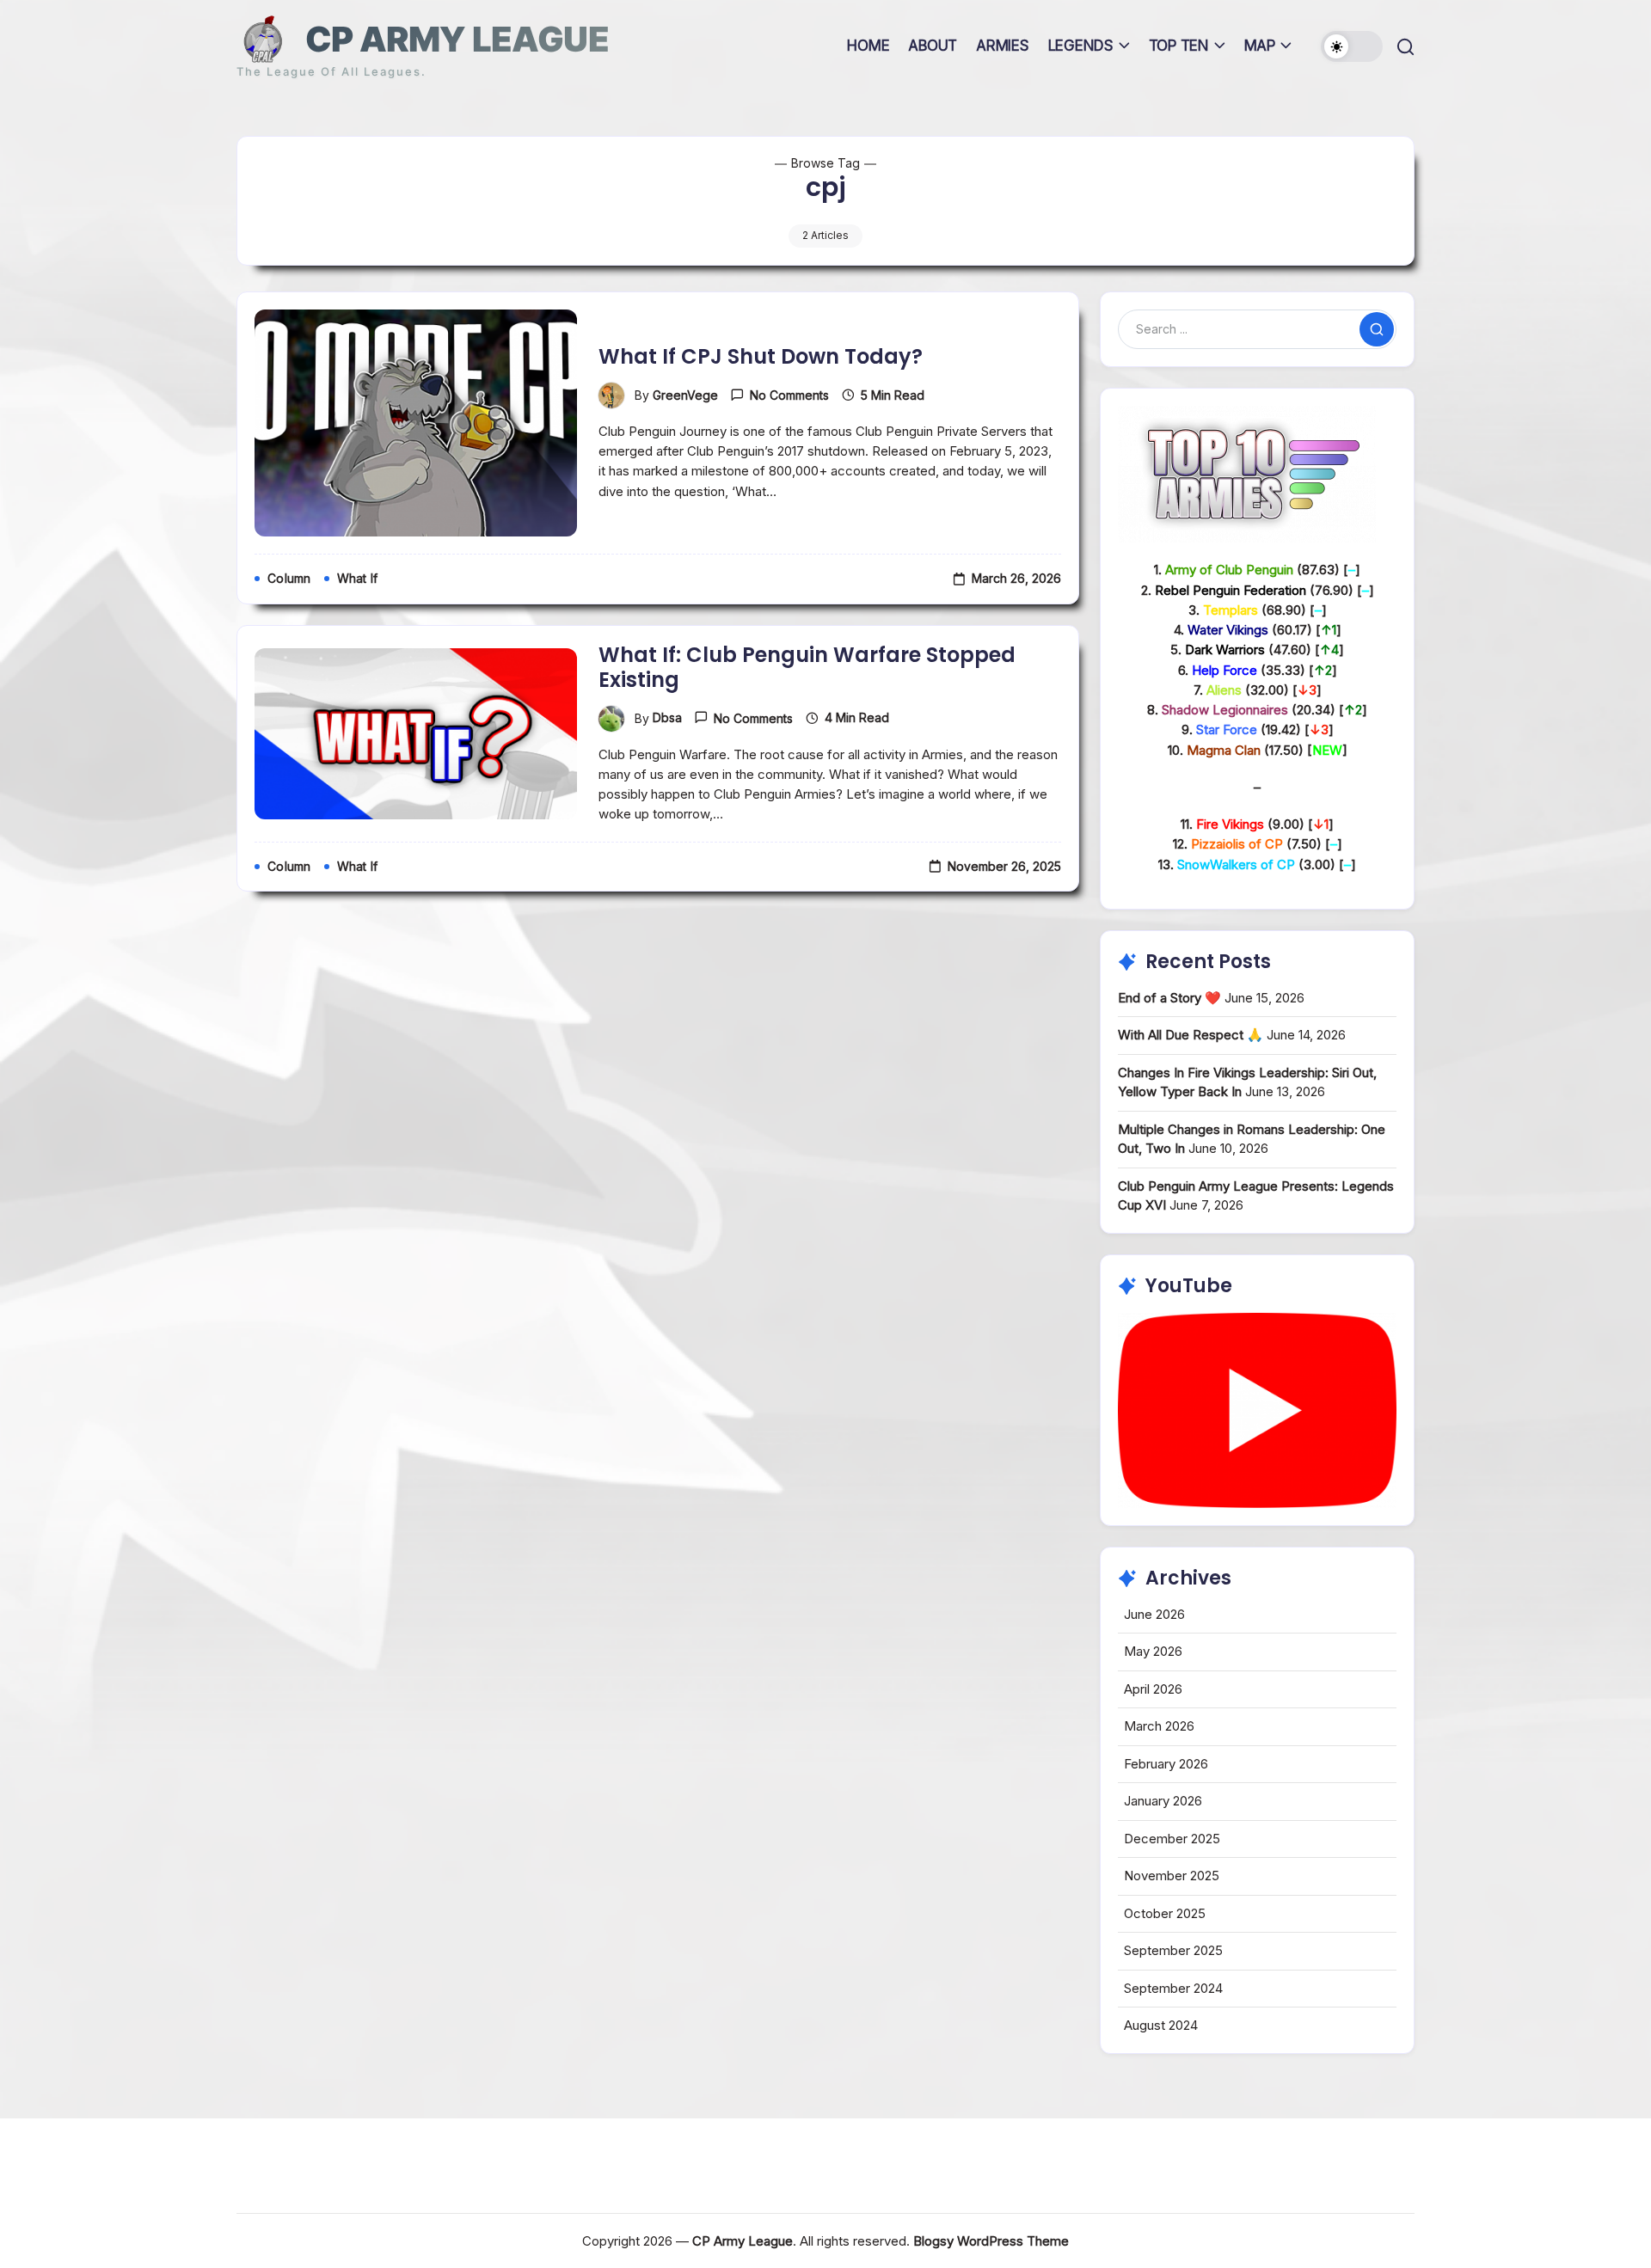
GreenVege (685, 395)
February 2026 (1166, 1764)
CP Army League (457, 39)
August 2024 (1161, 2025)
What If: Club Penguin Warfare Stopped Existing (807, 667)
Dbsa (667, 717)
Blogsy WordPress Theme (991, 2241)
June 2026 (1154, 1614)
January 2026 (1163, 1801)
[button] (1352, 46)
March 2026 (1159, 1726)
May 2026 (1153, 1651)
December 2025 (1172, 1839)
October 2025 (1165, 1913)
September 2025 (1173, 1950)
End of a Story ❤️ (1169, 998)
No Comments (789, 395)
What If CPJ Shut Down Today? (761, 356)
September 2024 (1173, 1988)
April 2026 (1153, 1689)
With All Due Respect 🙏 (1191, 1035)
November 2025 (1172, 1876)
